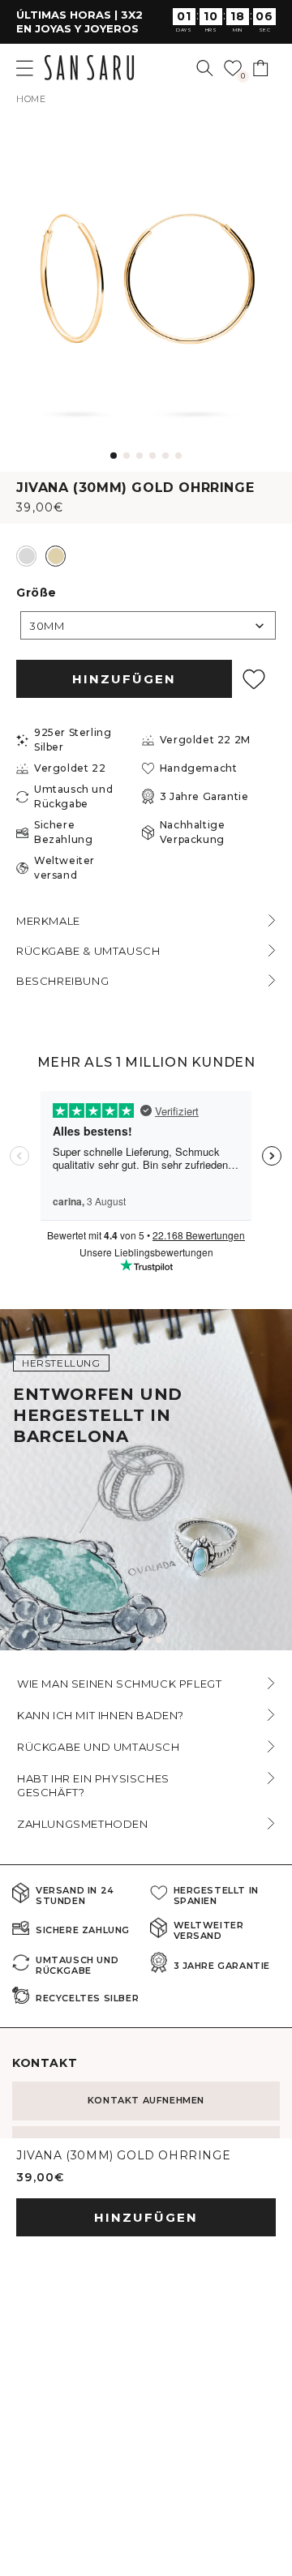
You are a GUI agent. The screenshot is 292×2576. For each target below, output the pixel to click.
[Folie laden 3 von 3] (159, 1640)
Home (31, 99)
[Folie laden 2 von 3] (146, 1640)
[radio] (26, 556)
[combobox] (148, 625)
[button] (205, 68)
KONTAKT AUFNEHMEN (146, 2100)
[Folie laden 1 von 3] (133, 1640)
